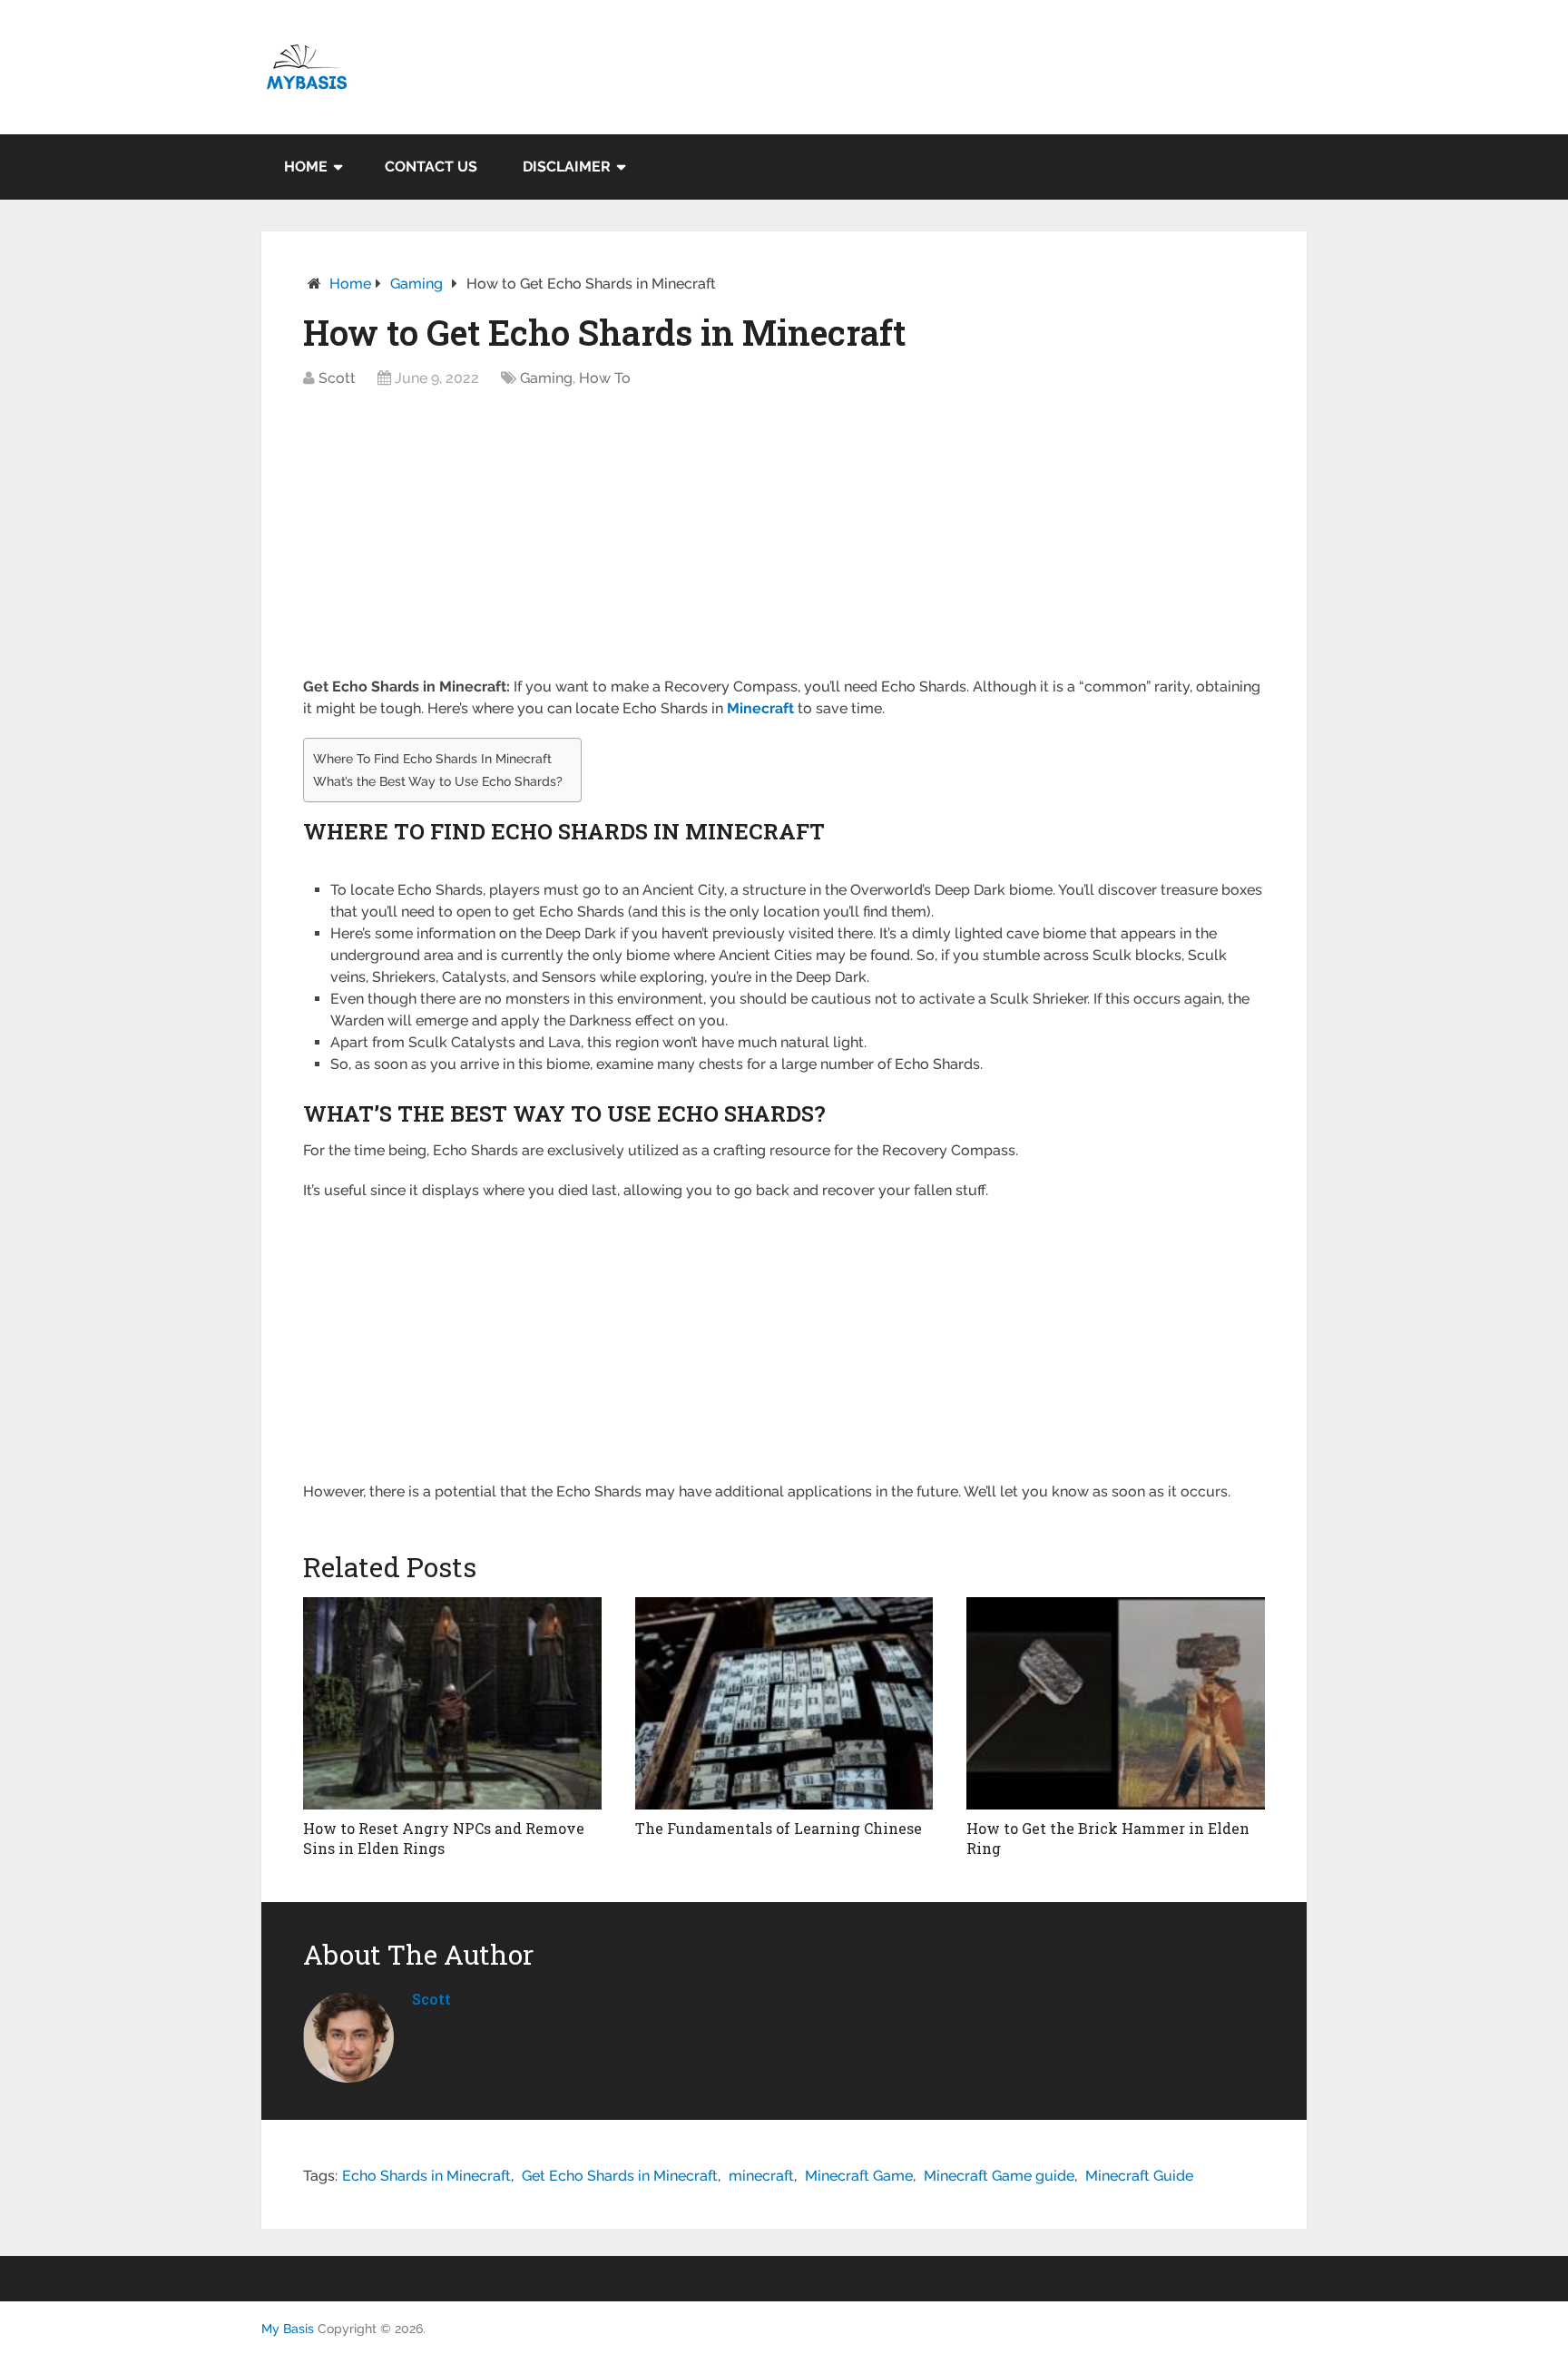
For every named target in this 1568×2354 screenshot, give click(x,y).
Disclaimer (567, 167)
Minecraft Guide (1139, 2176)
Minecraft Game (859, 2176)
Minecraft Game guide (999, 2176)
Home (306, 167)
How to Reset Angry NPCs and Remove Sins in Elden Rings (444, 1838)
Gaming (416, 284)
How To (605, 378)
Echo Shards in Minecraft (426, 2176)
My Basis (288, 2329)
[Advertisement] (784, 542)
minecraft (761, 2176)
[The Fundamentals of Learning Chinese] (784, 1703)
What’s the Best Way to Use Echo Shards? (438, 781)
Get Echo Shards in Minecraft (620, 2176)
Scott (337, 378)
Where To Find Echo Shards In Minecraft (432, 758)
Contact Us (431, 167)
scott (431, 1999)
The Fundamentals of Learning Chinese (779, 1828)
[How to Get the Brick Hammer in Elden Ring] (1116, 1703)
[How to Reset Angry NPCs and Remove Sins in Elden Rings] (452, 1703)
